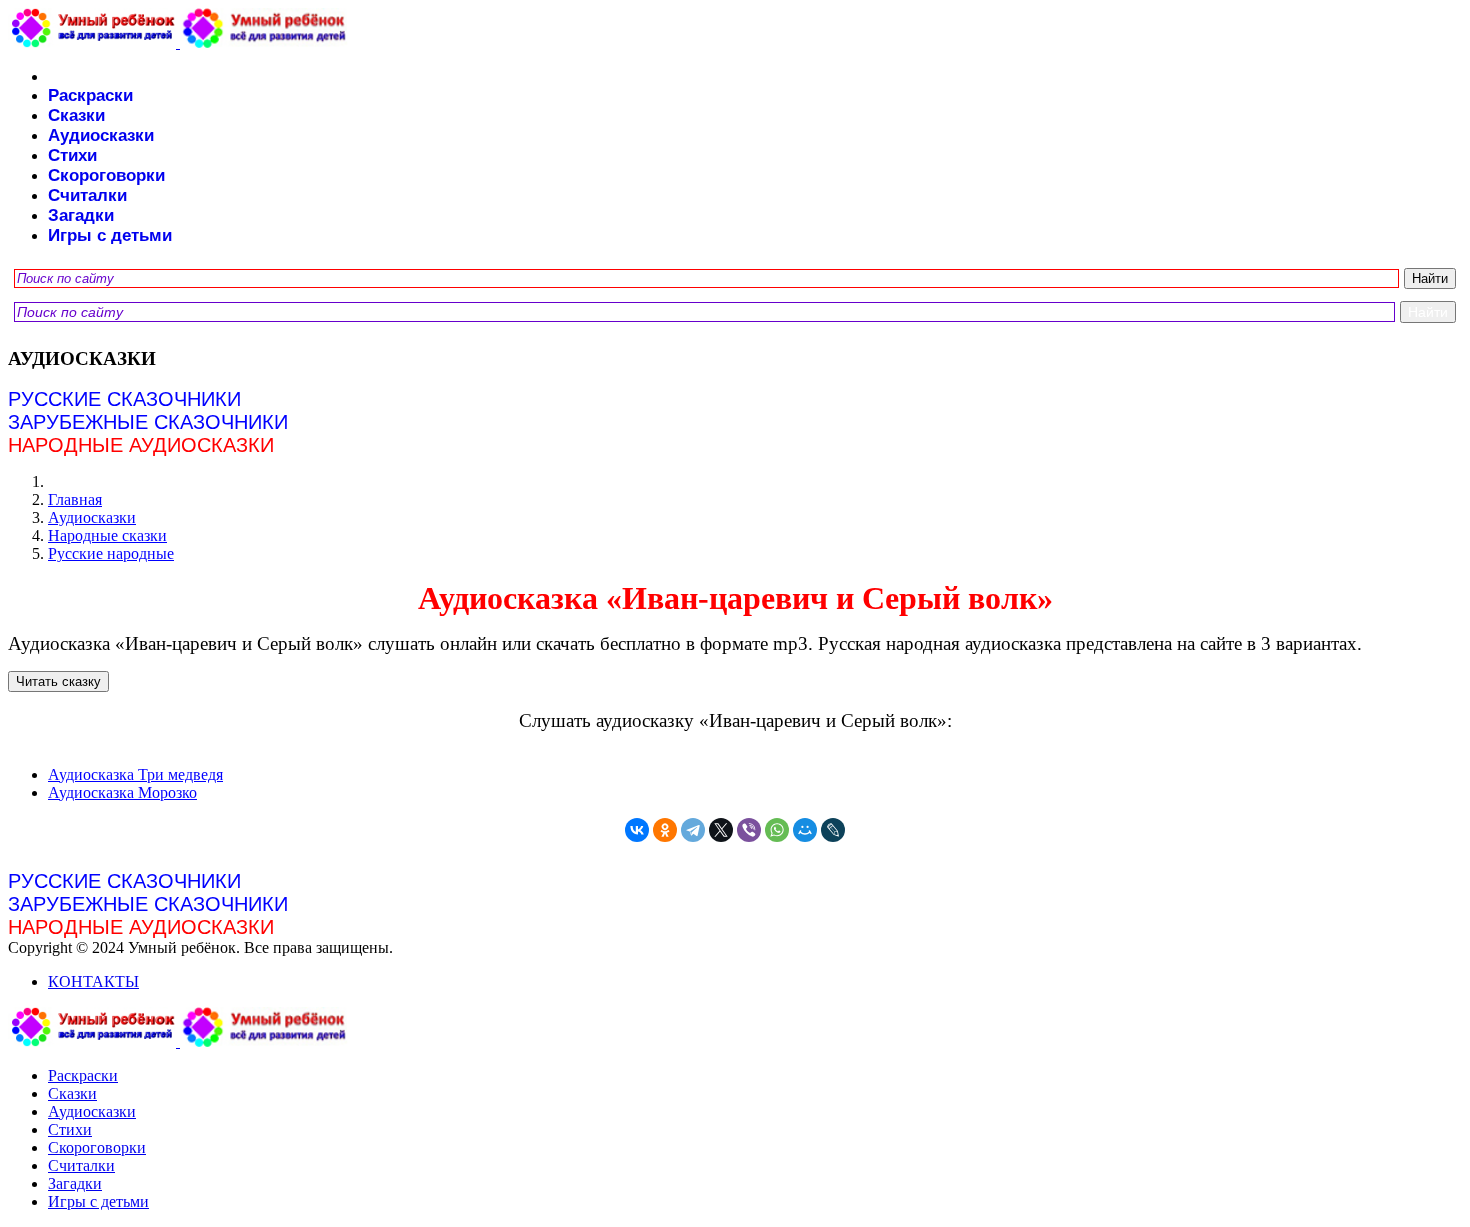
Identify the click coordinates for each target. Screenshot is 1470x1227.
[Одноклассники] (665, 830)
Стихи (72, 155)
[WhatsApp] (777, 830)
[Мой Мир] (805, 830)
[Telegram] (693, 830)
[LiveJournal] (833, 830)
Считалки (87, 195)
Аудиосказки (101, 135)
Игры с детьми (110, 235)
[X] (721, 830)
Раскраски (90, 95)
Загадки (81, 215)
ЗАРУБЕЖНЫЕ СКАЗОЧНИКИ (148, 422)
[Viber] (749, 830)
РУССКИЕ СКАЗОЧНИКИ (124, 399)
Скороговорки (106, 175)
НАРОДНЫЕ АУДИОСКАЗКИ (141, 445)
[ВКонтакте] (637, 830)
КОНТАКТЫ (93, 981)
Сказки (76, 115)
